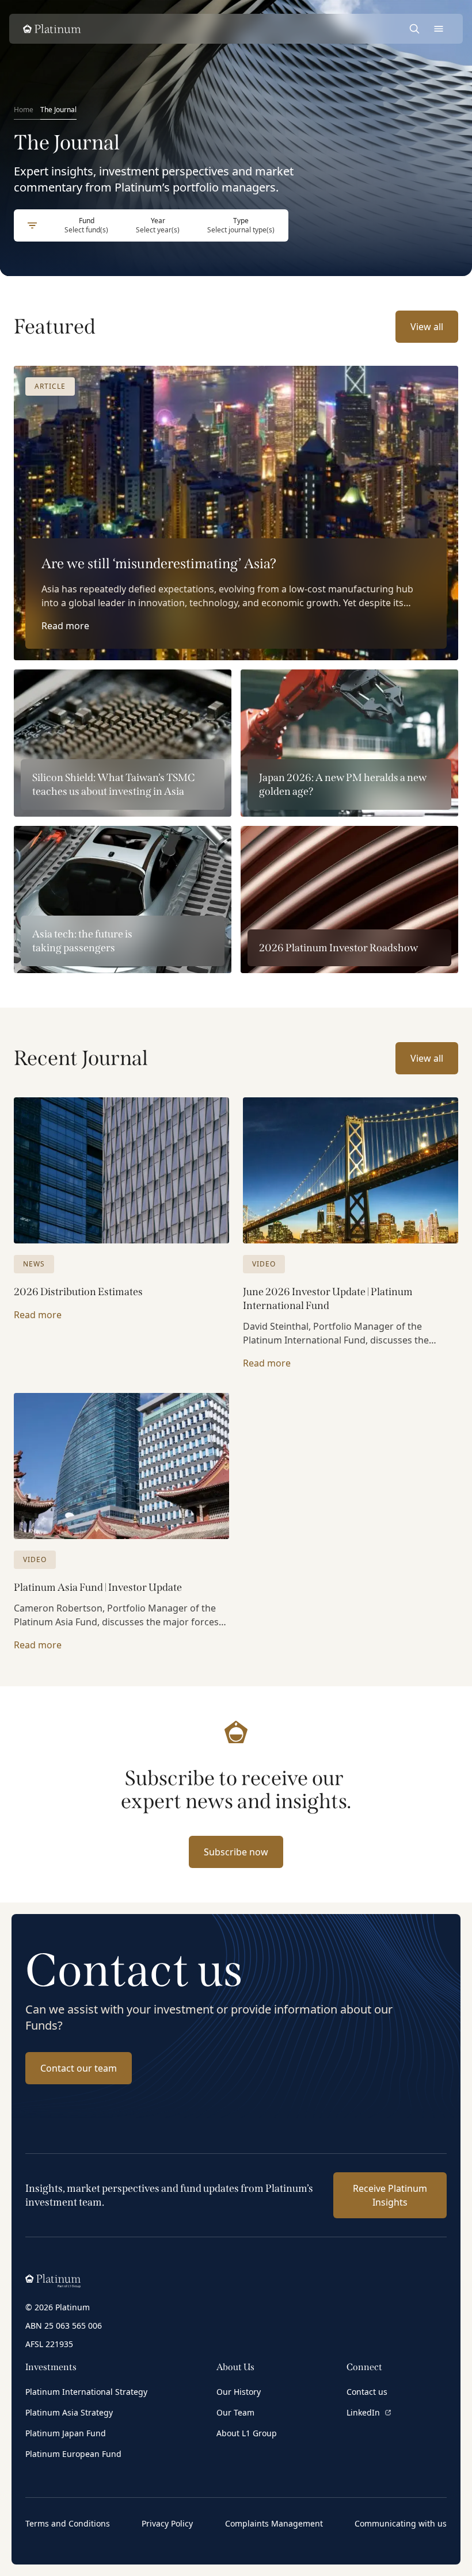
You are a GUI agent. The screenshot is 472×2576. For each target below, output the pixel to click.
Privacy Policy (167, 2523)
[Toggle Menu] (439, 29)
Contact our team (79, 2068)
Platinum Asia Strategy (69, 2412)
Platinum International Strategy (86, 2392)
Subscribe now (236, 1852)
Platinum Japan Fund (66, 2433)
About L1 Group (247, 2433)
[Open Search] (414, 29)
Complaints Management (274, 2523)
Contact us (367, 2392)
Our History (239, 2392)
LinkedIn (363, 2412)
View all (427, 327)
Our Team (235, 2412)
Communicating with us (401, 2523)
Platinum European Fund (73, 2454)
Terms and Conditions (68, 2523)
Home (24, 110)
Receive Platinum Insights (390, 2195)
